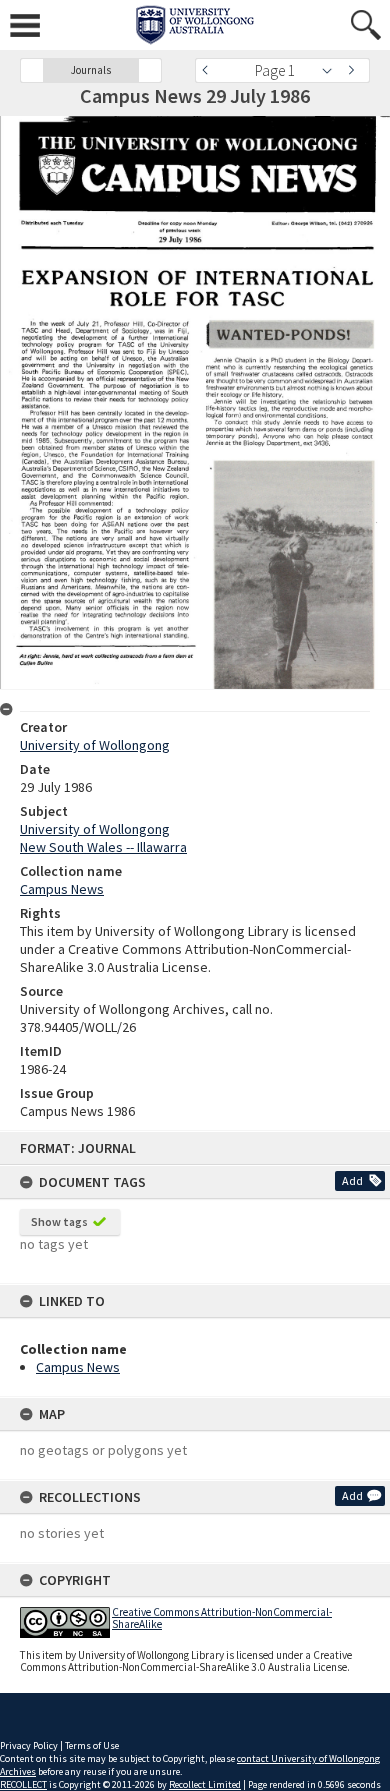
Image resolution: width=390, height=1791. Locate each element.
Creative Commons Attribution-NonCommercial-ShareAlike (222, 1617)
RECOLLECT (23, 1784)
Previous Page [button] (210, 70)
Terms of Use (92, 1745)
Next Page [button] (355, 70)
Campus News (78, 1367)
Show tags (59, 1221)
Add (352, 1180)
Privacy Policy (29, 1745)
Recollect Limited (205, 1784)
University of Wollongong (95, 745)
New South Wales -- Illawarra (103, 847)
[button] (32, 70)
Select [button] (332, 70)
